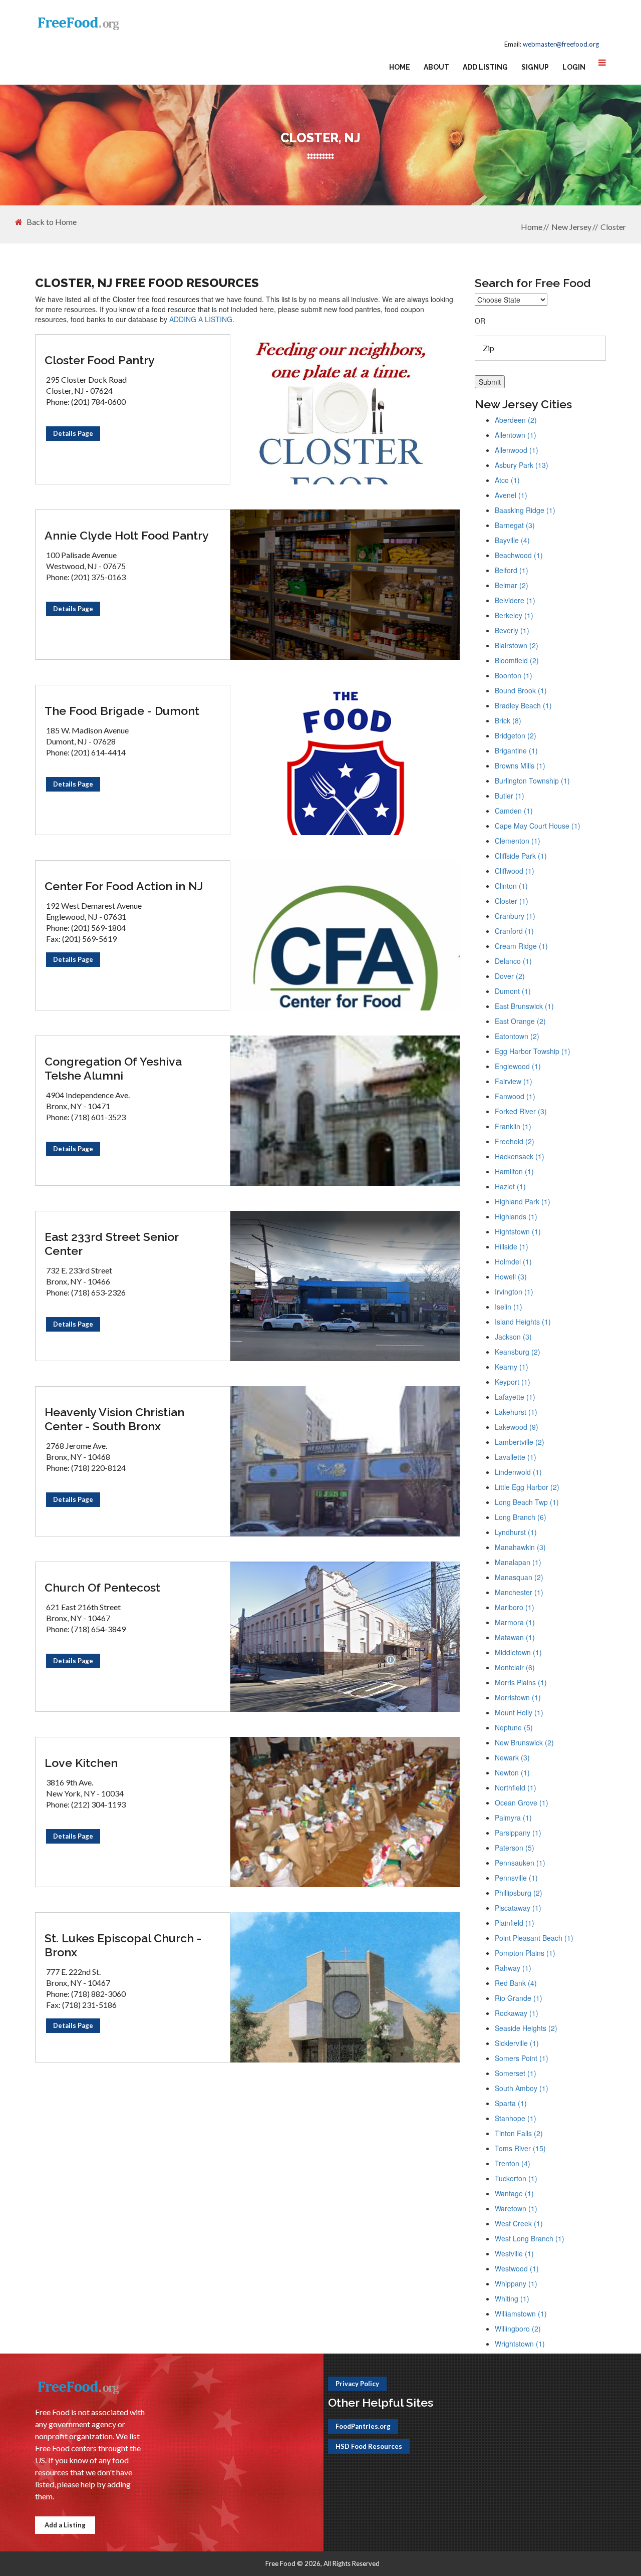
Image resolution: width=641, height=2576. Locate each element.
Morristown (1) (518, 1697)
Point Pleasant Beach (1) (534, 1938)
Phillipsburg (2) (519, 1893)
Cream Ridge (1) (521, 946)
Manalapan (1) (518, 1562)
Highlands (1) (516, 1216)
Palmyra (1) (513, 1818)
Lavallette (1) (516, 1457)
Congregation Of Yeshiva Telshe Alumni (113, 1068)
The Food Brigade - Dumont (122, 711)
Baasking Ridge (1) (525, 510)
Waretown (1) (516, 2208)
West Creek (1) (519, 2223)
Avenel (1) (511, 495)
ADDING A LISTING (201, 319)
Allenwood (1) (517, 450)
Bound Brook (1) (521, 690)
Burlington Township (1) (532, 781)
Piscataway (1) (518, 1908)
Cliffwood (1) (515, 871)
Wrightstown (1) (520, 2344)
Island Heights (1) (523, 1322)
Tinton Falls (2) (519, 2133)
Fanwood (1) (515, 1096)
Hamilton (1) (514, 1171)
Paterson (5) (515, 1848)
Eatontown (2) (517, 1036)
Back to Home (52, 222)
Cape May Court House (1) (538, 826)
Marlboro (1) (515, 1607)
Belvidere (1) (515, 600)
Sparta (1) (511, 2103)
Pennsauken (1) (520, 1863)
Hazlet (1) (510, 1186)
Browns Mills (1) (520, 765)
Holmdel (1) (513, 1261)
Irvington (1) (514, 1292)
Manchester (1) (519, 1592)
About (436, 67)
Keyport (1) (513, 1382)
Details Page (73, 433)
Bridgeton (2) (516, 735)
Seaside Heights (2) (526, 2028)
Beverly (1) (512, 630)
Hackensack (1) (520, 1156)
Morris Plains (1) (521, 1682)
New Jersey (571, 227)
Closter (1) (512, 901)
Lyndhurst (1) (516, 1532)
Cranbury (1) (515, 916)
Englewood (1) (518, 1066)
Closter (613, 227)
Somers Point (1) (522, 2058)
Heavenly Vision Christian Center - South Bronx (114, 1419)
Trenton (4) (513, 2163)
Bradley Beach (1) (523, 705)
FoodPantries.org (363, 2426)
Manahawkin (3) (520, 1547)
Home (400, 67)
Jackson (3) (513, 1337)
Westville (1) (514, 2253)
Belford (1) (512, 570)
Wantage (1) (514, 2193)
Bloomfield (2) (517, 660)
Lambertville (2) (520, 1442)
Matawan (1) (515, 1637)
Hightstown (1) (518, 1231)
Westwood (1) (517, 2268)
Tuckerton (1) (516, 2178)
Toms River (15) (520, 2148)
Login (574, 67)
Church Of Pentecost (102, 1587)
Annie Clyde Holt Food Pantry (127, 535)
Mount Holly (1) (519, 1712)
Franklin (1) (513, 1126)
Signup (535, 67)
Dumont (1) (513, 991)
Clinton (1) (511, 886)
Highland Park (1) (523, 1201)
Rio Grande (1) (519, 1998)
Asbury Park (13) (522, 465)
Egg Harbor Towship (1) (533, 1051)
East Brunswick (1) (524, 1006)
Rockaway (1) (517, 2013)
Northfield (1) (516, 1787)
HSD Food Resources (369, 2446)
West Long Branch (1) (530, 2238)
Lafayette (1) (515, 1397)
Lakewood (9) (517, 1427)
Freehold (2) (515, 1141)
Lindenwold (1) (518, 1472)
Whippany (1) (516, 2283)
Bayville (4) (512, 540)
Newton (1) (512, 1772)
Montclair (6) (515, 1667)
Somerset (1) (516, 2073)
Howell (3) (511, 1276)
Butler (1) (510, 796)
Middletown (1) (518, 1652)
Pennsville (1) (516, 1878)
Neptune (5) (514, 1727)
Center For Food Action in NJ (124, 886)
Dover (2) (510, 976)
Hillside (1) (512, 1246)
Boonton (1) (514, 675)
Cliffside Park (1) (521, 856)
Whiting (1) (512, 2298)
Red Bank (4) (516, 1983)
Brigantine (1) (516, 750)
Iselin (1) (509, 1307)
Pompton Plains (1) (525, 1953)
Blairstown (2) (517, 645)
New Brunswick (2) (524, 1742)
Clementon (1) (518, 841)
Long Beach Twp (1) (527, 1502)
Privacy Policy (357, 2384)
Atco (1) (507, 480)
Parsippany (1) (518, 1833)
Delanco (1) (513, 961)
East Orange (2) (520, 1021)
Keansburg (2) (518, 1352)
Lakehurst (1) (516, 1412)
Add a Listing (65, 2525)
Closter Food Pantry (100, 360)
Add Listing (485, 67)
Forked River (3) (521, 1111)
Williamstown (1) (521, 2313)
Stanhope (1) (516, 2118)
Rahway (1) (513, 1968)
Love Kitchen (81, 1763)
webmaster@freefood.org (561, 44)
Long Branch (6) (521, 1517)
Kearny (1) (512, 1367)
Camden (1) (514, 811)
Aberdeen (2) (516, 420)
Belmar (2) (512, 585)
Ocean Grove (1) (522, 1802)
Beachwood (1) (519, 555)
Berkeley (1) (514, 615)
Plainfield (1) (515, 1923)
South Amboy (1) (522, 2088)
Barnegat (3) (515, 525)
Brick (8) (508, 720)
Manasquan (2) (519, 1577)
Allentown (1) (516, 435)
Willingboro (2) (518, 2329)
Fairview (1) (514, 1081)
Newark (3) (512, 1757)
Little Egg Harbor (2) (527, 1487)
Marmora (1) (515, 1622)
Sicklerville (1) (517, 2043)
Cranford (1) (514, 931)
